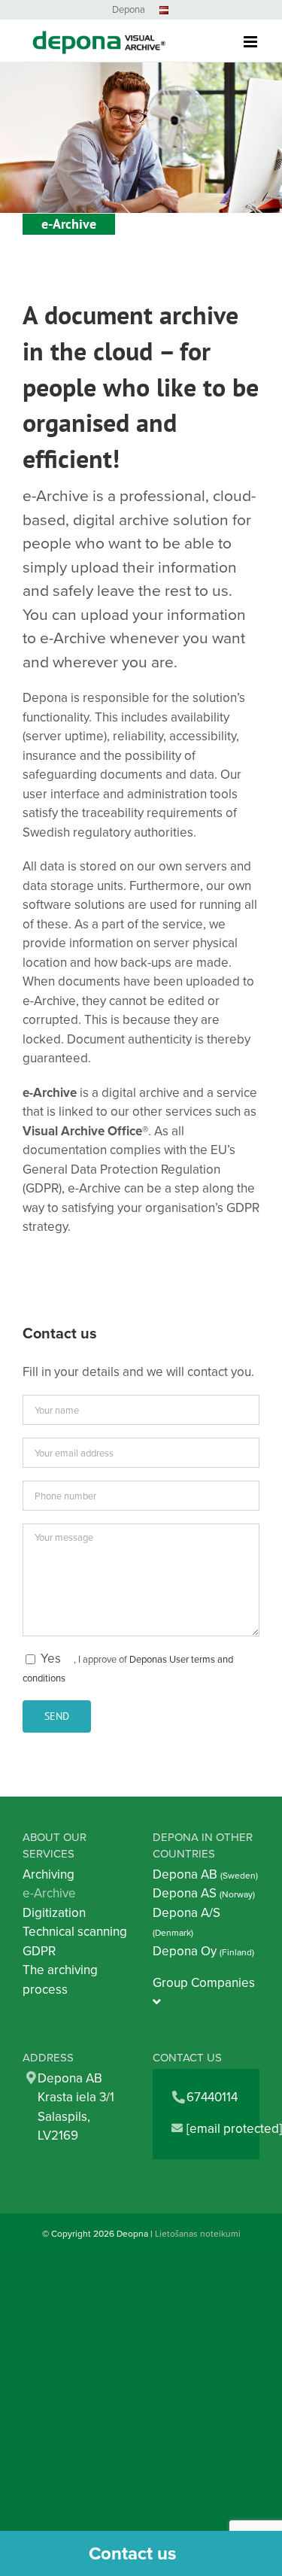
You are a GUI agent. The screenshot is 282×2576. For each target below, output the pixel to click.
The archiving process (60, 1979)
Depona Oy (203, 1951)
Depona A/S (186, 1921)
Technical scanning (75, 1931)
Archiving (49, 1874)
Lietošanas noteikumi (198, 2233)
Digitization (54, 1912)
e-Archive (49, 1893)
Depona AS (204, 1893)
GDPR (39, 1951)
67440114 (212, 2097)
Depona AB (205, 1874)
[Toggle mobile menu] (252, 32)
